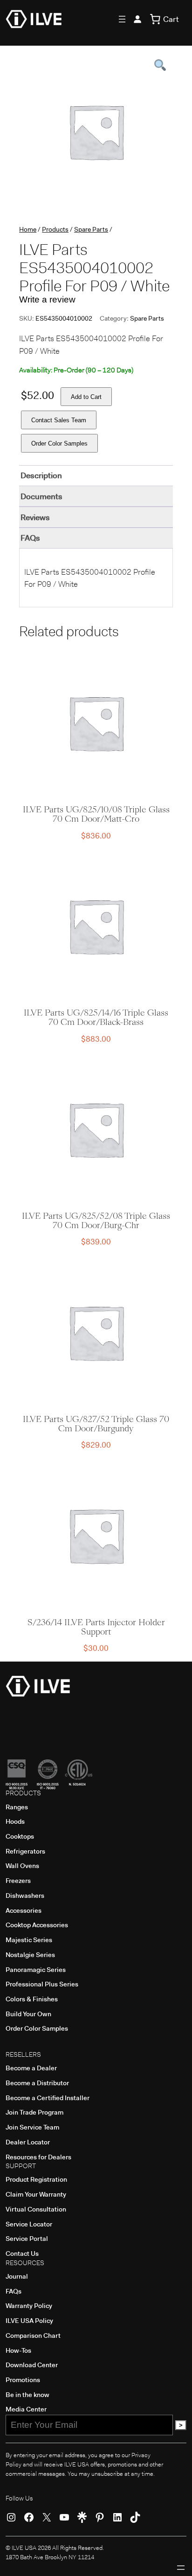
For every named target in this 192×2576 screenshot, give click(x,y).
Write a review (47, 299)
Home (28, 229)
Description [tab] (41, 475)
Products (55, 229)
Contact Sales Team (59, 420)
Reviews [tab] (35, 517)
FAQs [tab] (30, 538)
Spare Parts (91, 229)
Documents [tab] (41, 496)
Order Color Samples (59, 443)
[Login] (137, 19)
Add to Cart (86, 397)
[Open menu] (122, 19)
